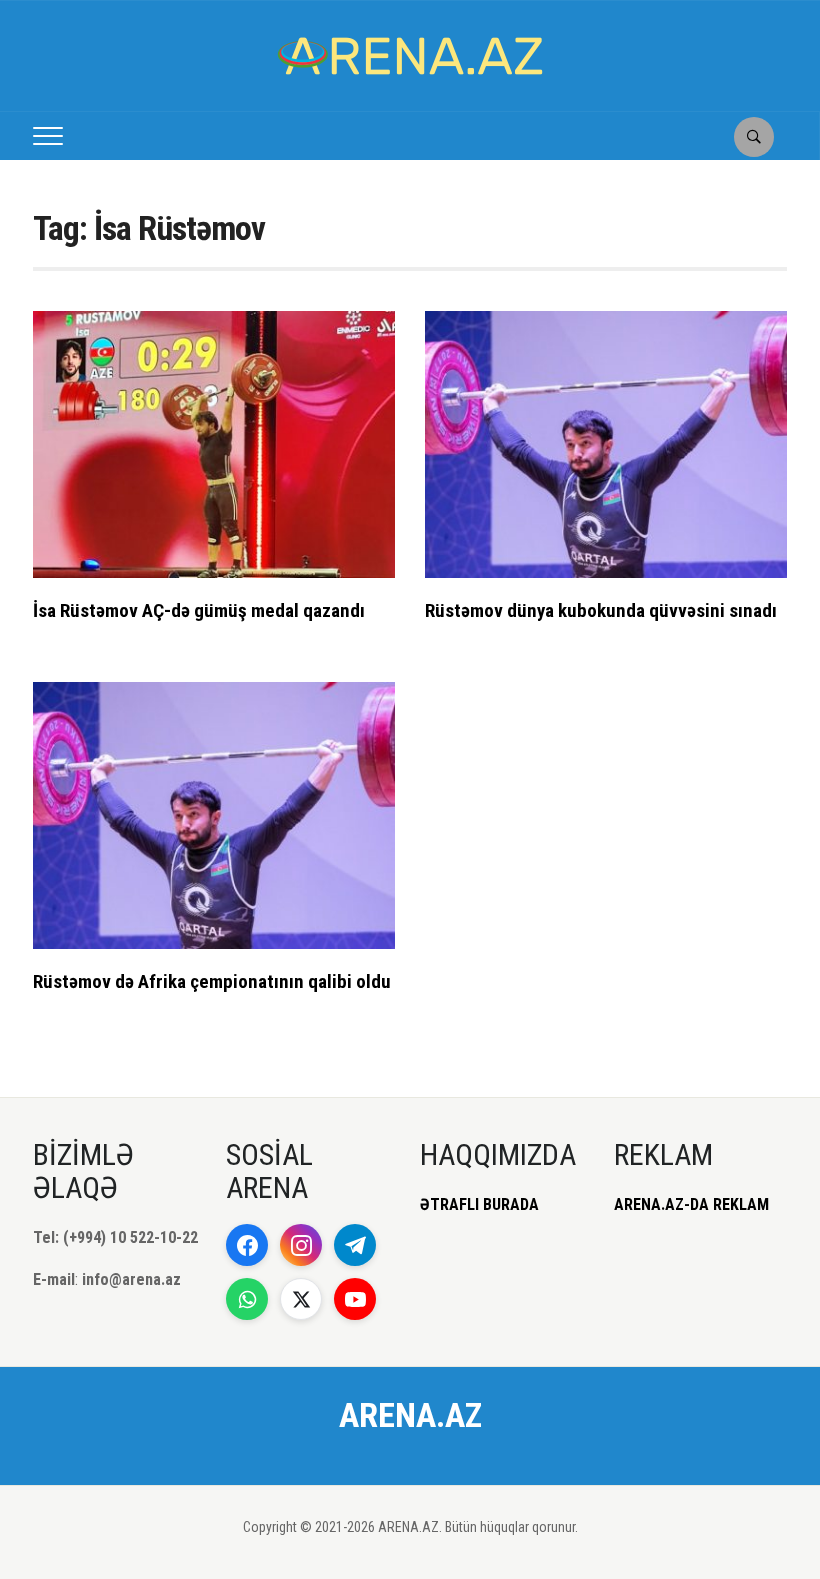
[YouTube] (355, 1299)
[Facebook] (247, 1245)
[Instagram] (301, 1245)
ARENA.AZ (410, 1415)
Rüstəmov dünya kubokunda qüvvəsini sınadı (601, 610)
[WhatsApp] (247, 1299)
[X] (301, 1299)
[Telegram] (355, 1245)
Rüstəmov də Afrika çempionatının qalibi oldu (212, 981)
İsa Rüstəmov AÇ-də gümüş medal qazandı (199, 610)
